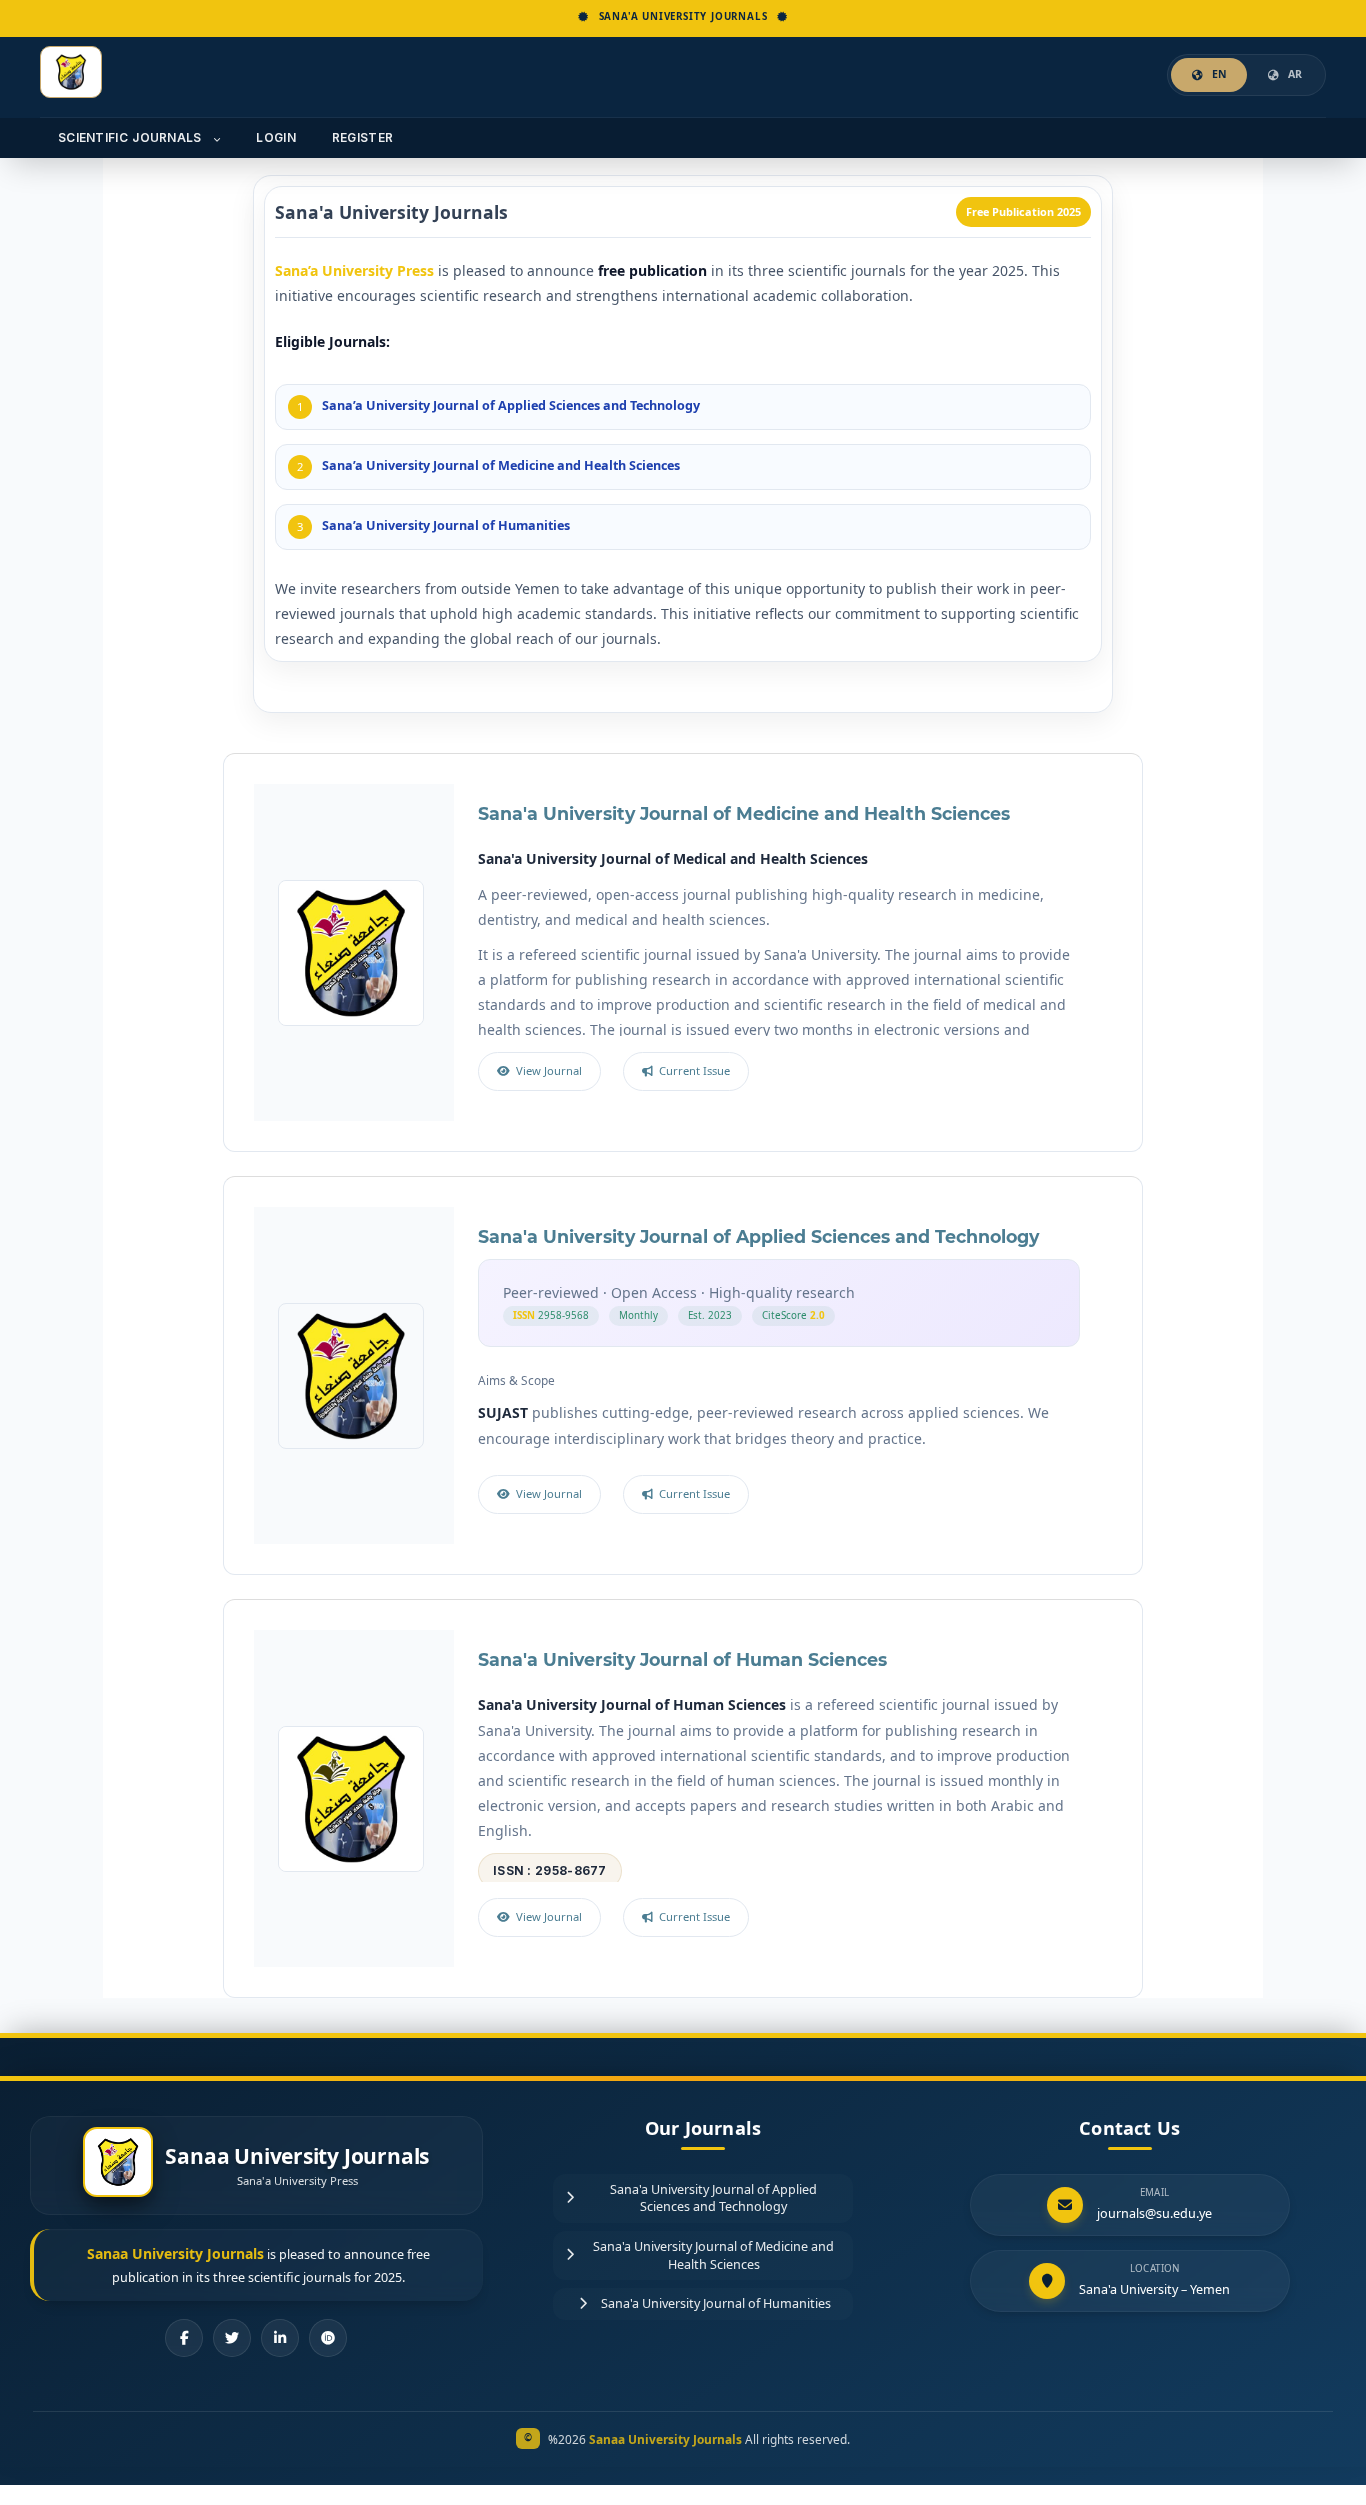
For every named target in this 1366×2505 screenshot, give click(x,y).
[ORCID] (328, 2338)
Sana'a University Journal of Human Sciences (682, 1659)
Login (276, 138)
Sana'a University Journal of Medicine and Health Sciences (744, 813)
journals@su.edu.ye (1154, 2213)
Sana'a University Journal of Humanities (716, 2303)
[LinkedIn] (280, 2338)
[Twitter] (232, 2338)
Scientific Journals (132, 138)
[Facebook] (184, 2338)
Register (362, 138)
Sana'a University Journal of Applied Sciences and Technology (758, 1236)
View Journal (549, 1070)
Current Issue (694, 1070)
